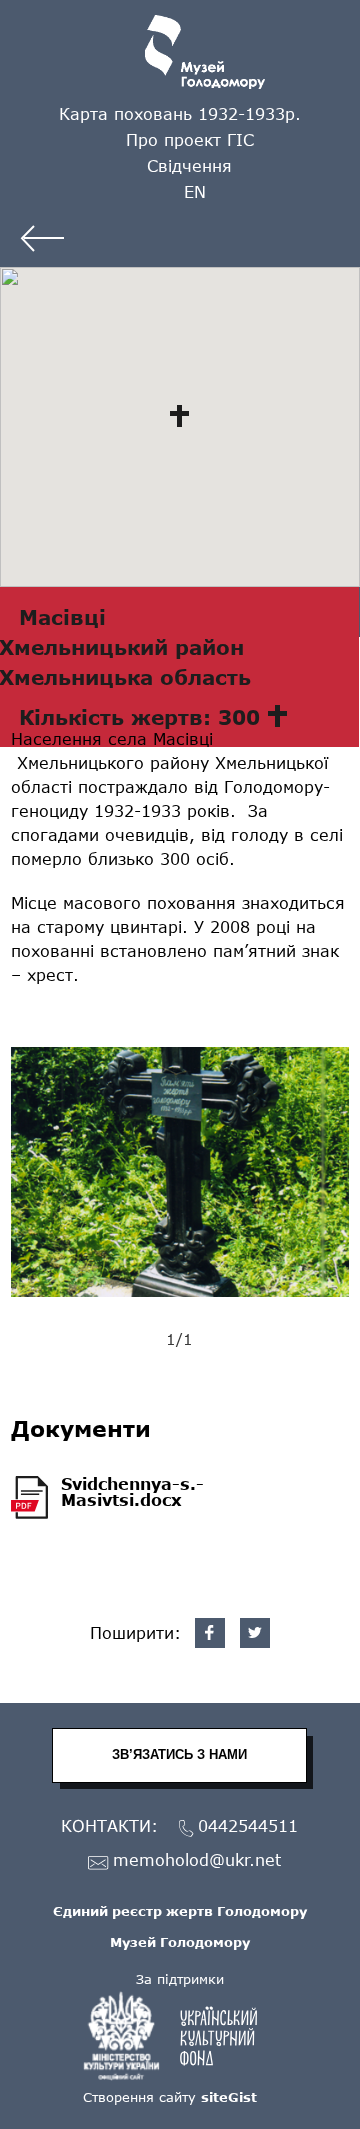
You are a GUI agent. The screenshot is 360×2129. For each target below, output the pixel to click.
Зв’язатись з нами (179, 1754)
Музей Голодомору (180, 1942)
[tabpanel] (180, 1172)
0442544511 (248, 1826)
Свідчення (189, 165)
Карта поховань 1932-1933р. (180, 113)
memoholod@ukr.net (197, 1860)
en (195, 191)
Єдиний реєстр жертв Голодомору (180, 1911)
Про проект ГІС (190, 139)
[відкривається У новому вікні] (180, 2036)
